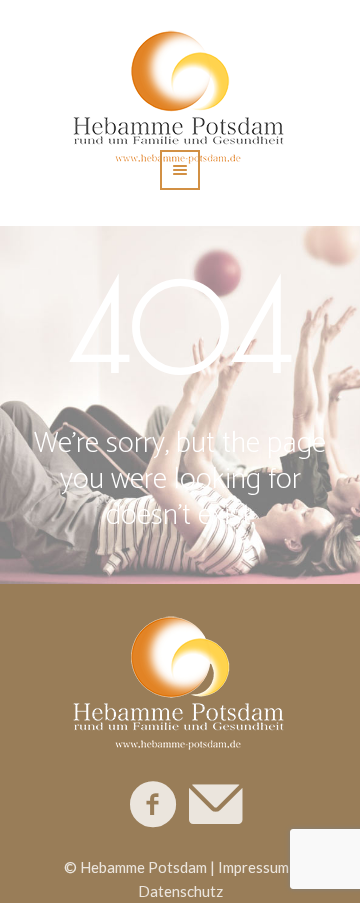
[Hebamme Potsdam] (180, 679)
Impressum (253, 867)
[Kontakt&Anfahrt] (214, 805)
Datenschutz (180, 891)
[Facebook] (154, 805)
